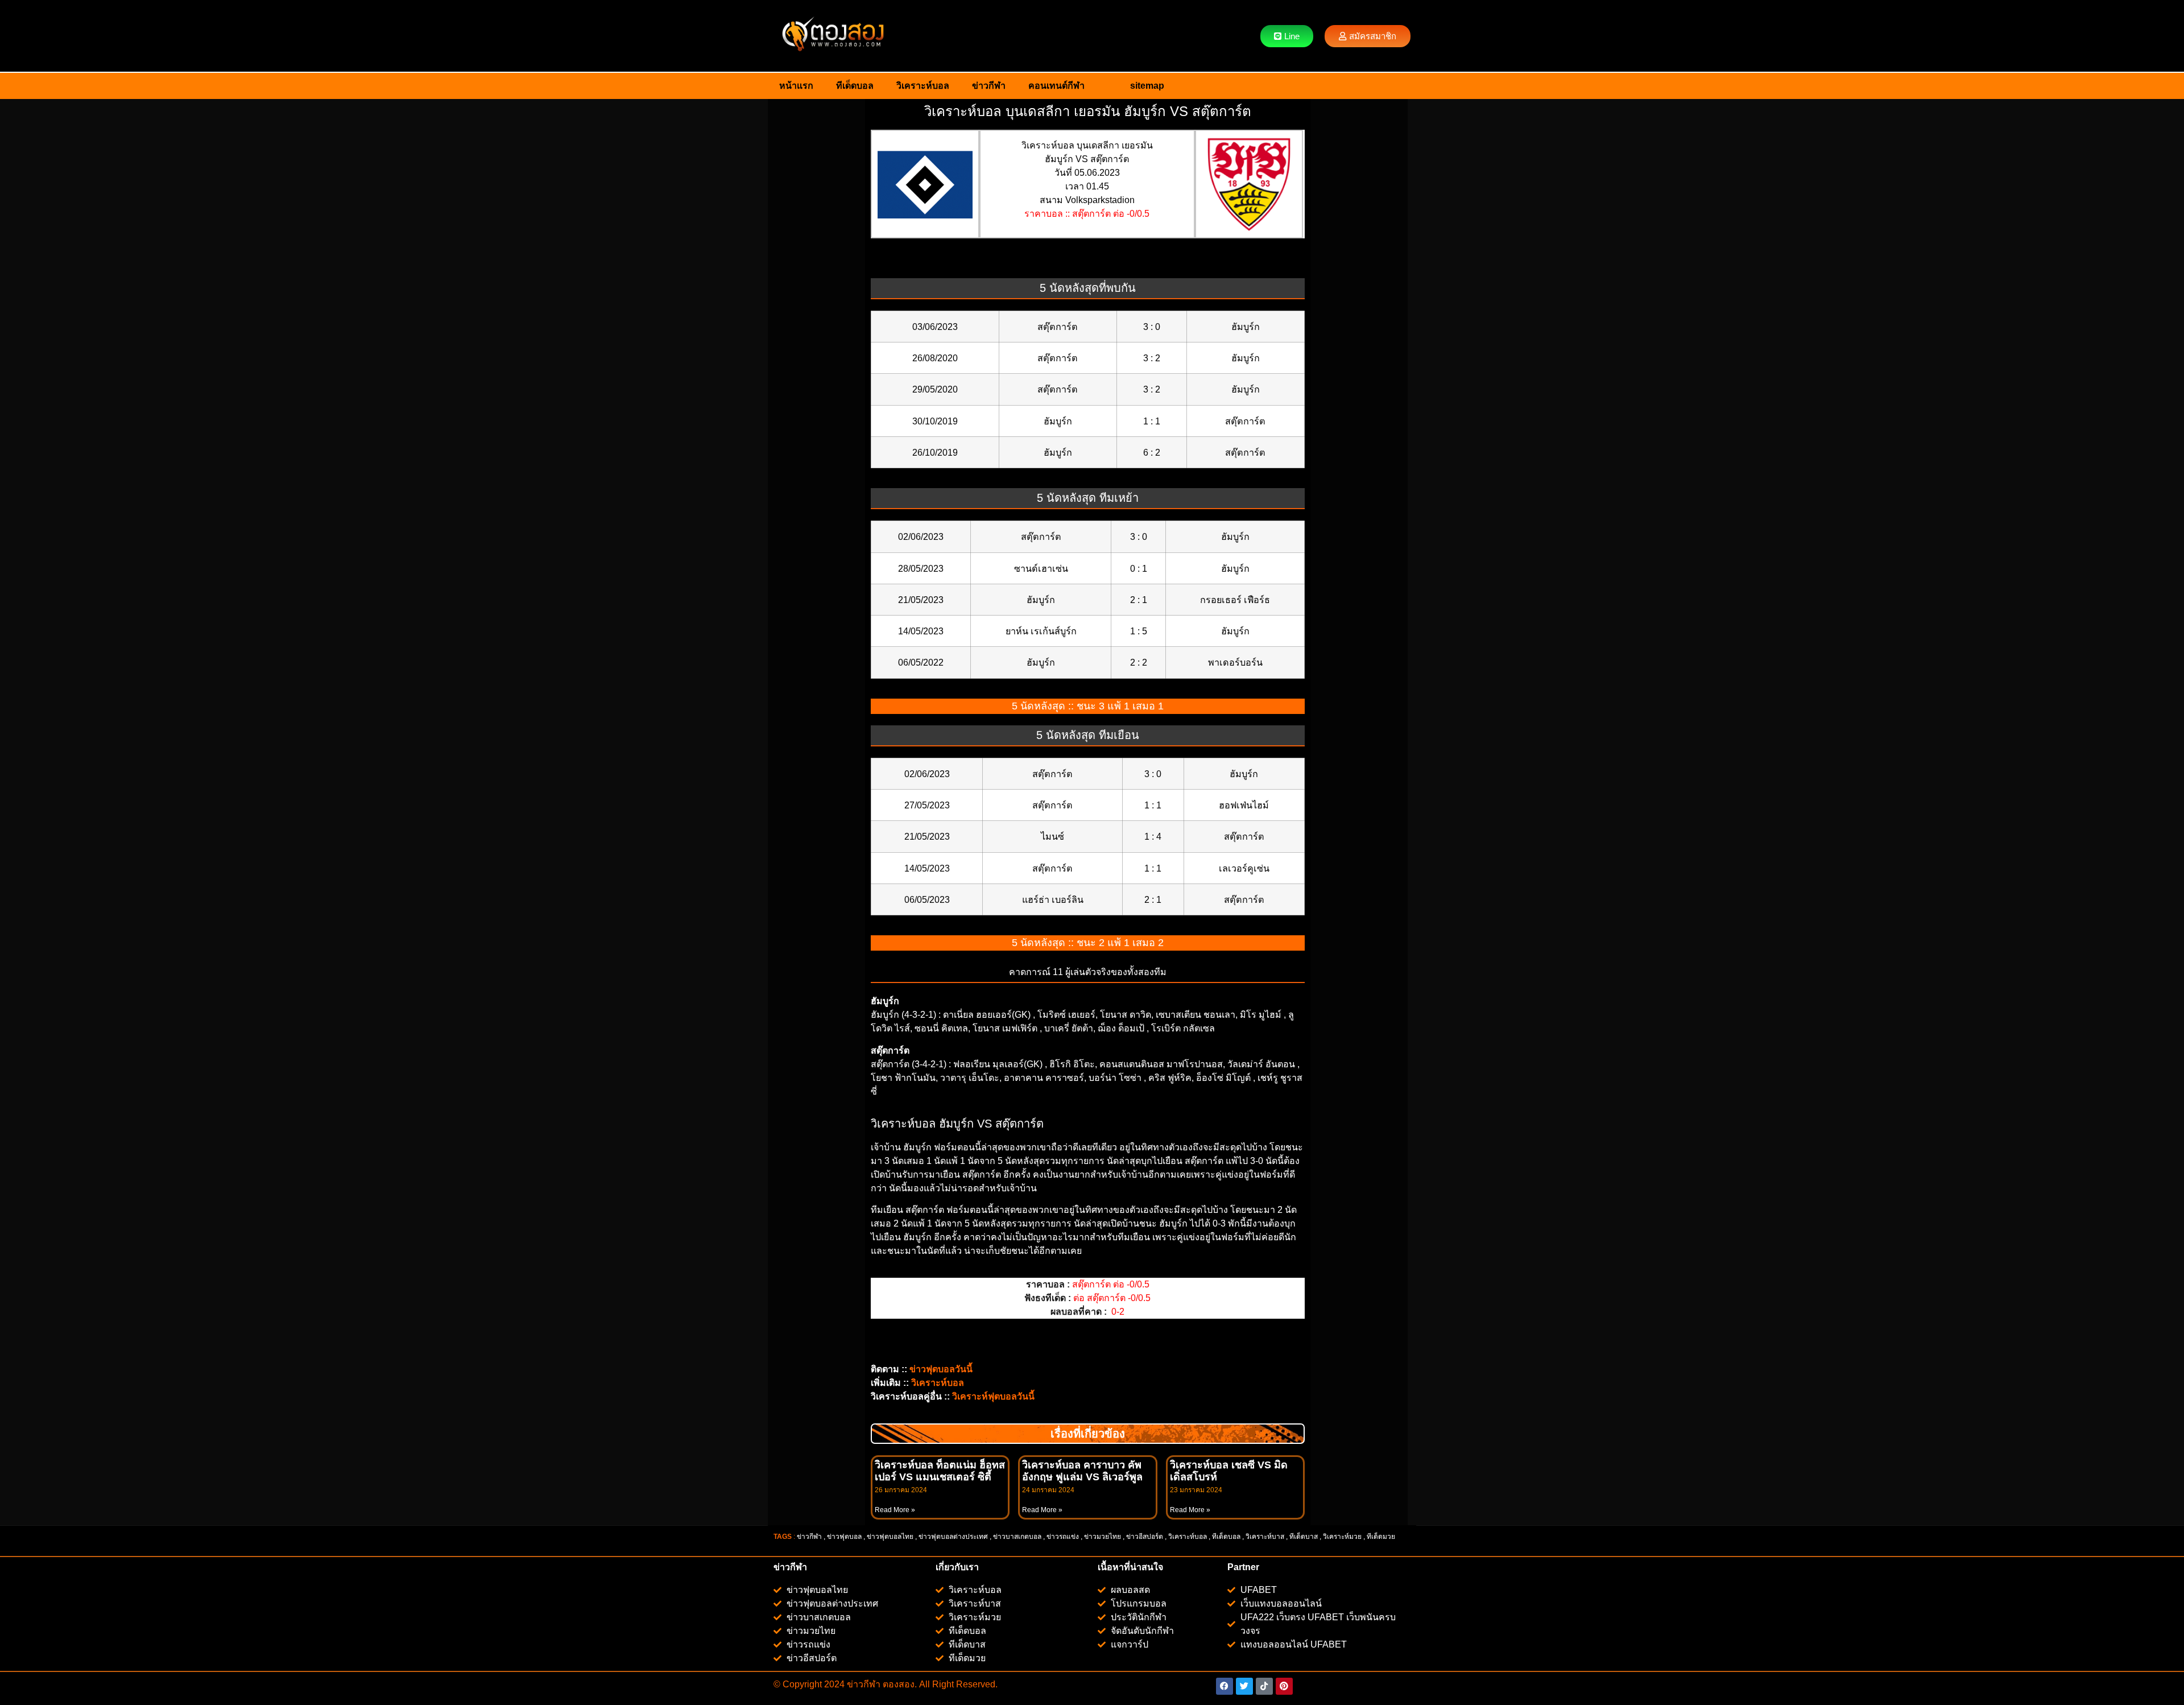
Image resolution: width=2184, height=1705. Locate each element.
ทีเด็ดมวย (1382, 1537)
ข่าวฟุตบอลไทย (890, 1537)
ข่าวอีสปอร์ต (1145, 1537)
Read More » (895, 1510)
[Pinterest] (1284, 1686)
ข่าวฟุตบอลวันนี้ (941, 1369)
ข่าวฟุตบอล (844, 1537)
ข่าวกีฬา (989, 86)
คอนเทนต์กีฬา (1056, 86)
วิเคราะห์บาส (1265, 1537)
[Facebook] (1225, 1686)
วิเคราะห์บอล (923, 86)
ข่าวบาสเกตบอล (1017, 1537)
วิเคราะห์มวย (1342, 1537)
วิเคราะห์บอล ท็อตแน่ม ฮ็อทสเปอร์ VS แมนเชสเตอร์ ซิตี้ (940, 1471)
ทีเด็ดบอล (855, 86)
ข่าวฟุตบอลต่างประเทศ (953, 1537)
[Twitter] (1244, 1686)
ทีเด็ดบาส (1304, 1537)
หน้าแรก (796, 86)
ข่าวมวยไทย (1103, 1537)
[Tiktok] (1264, 1686)
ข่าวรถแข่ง (1063, 1537)
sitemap (1147, 86)
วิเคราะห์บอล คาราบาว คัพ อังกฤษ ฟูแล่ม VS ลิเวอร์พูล (1082, 1471)
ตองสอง (897, 1684)
